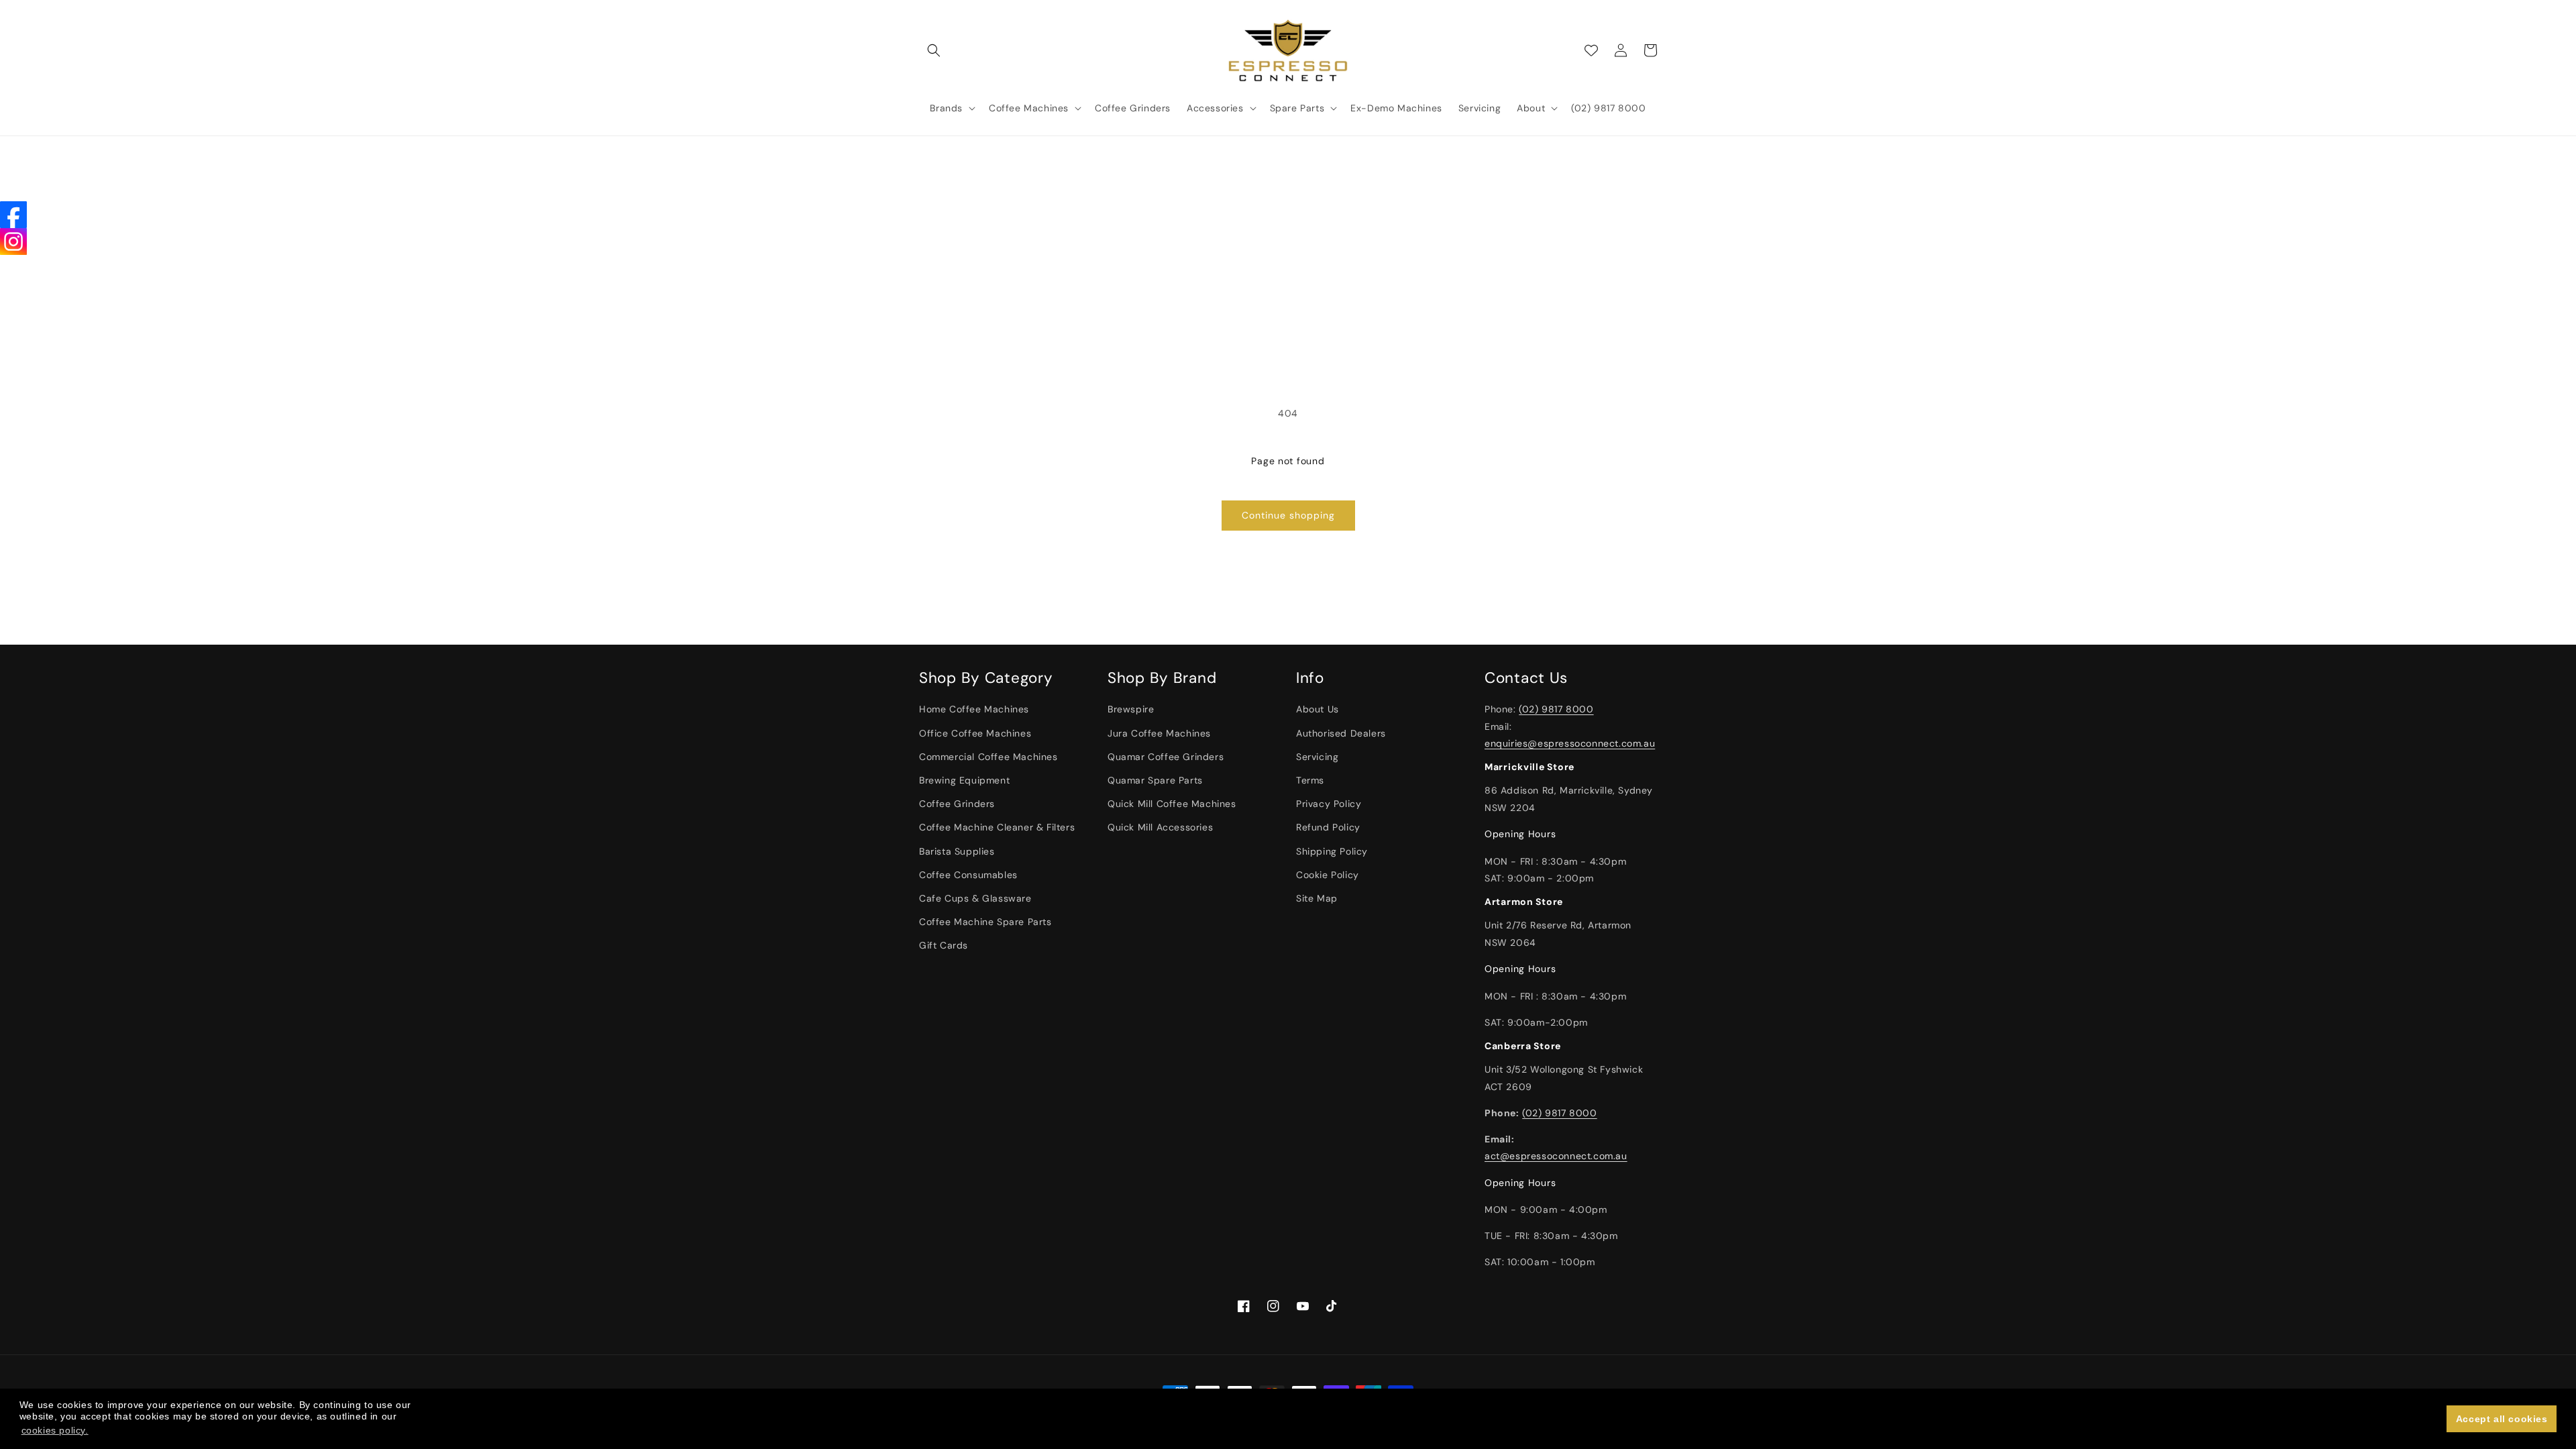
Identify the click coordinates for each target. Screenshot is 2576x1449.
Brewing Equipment (964, 780)
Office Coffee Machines (975, 733)
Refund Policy (1328, 827)
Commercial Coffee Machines (988, 757)
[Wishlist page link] (1591, 50)
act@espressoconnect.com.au (1556, 1156)
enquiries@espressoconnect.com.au (1570, 743)
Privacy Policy (1329, 804)
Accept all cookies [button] (2502, 1419)
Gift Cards (944, 945)
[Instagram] (13, 241)
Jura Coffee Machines (1159, 733)
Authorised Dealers (1341, 733)
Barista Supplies (957, 851)
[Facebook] (13, 215)
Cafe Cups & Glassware (975, 898)
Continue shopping (1288, 515)
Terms (1310, 780)
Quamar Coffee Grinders (1166, 757)
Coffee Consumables (968, 875)
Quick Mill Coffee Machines (1172, 804)
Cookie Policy (1328, 875)
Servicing (1317, 757)
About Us (1318, 709)
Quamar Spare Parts (1155, 780)
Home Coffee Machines (974, 709)
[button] (934, 50)
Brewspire (1131, 709)
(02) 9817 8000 (1556, 709)
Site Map (1317, 898)
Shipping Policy (1332, 851)
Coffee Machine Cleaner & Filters (997, 827)
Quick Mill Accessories (1160, 827)
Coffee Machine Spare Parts (985, 922)
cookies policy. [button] (55, 1430)
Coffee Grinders (957, 804)
